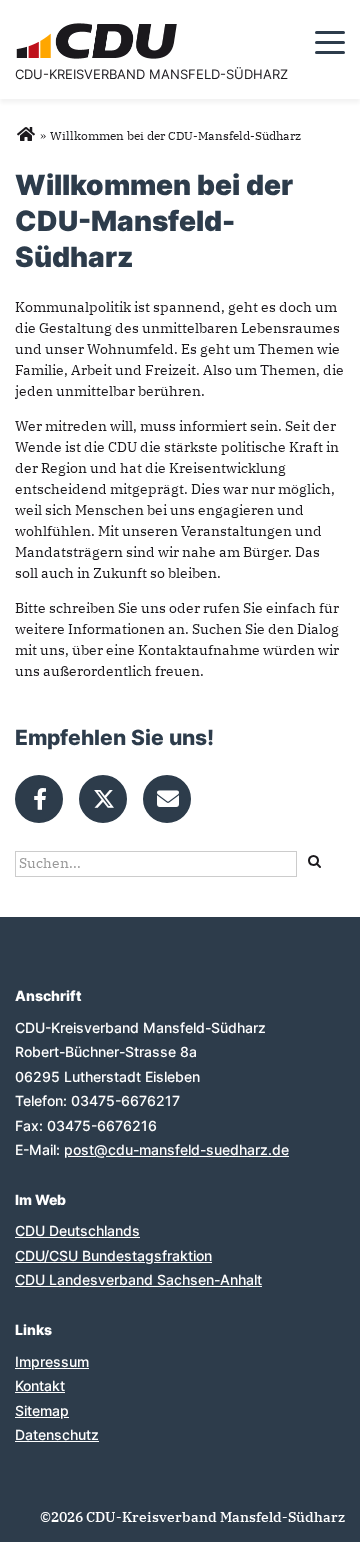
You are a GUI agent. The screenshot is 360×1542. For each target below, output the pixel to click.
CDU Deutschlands (77, 1230)
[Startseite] (99, 26)
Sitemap (42, 1410)
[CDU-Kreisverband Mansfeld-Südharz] (25, 135)
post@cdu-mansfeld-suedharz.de (176, 1149)
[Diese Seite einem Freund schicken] (167, 799)
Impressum (52, 1361)
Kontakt (40, 1385)
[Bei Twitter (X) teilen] (103, 799)
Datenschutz (57, 1434)
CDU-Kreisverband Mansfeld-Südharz (151, 74)
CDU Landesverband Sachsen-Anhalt (138, 1279)
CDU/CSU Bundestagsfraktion (113, 1255)
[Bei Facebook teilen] (39, 799)
